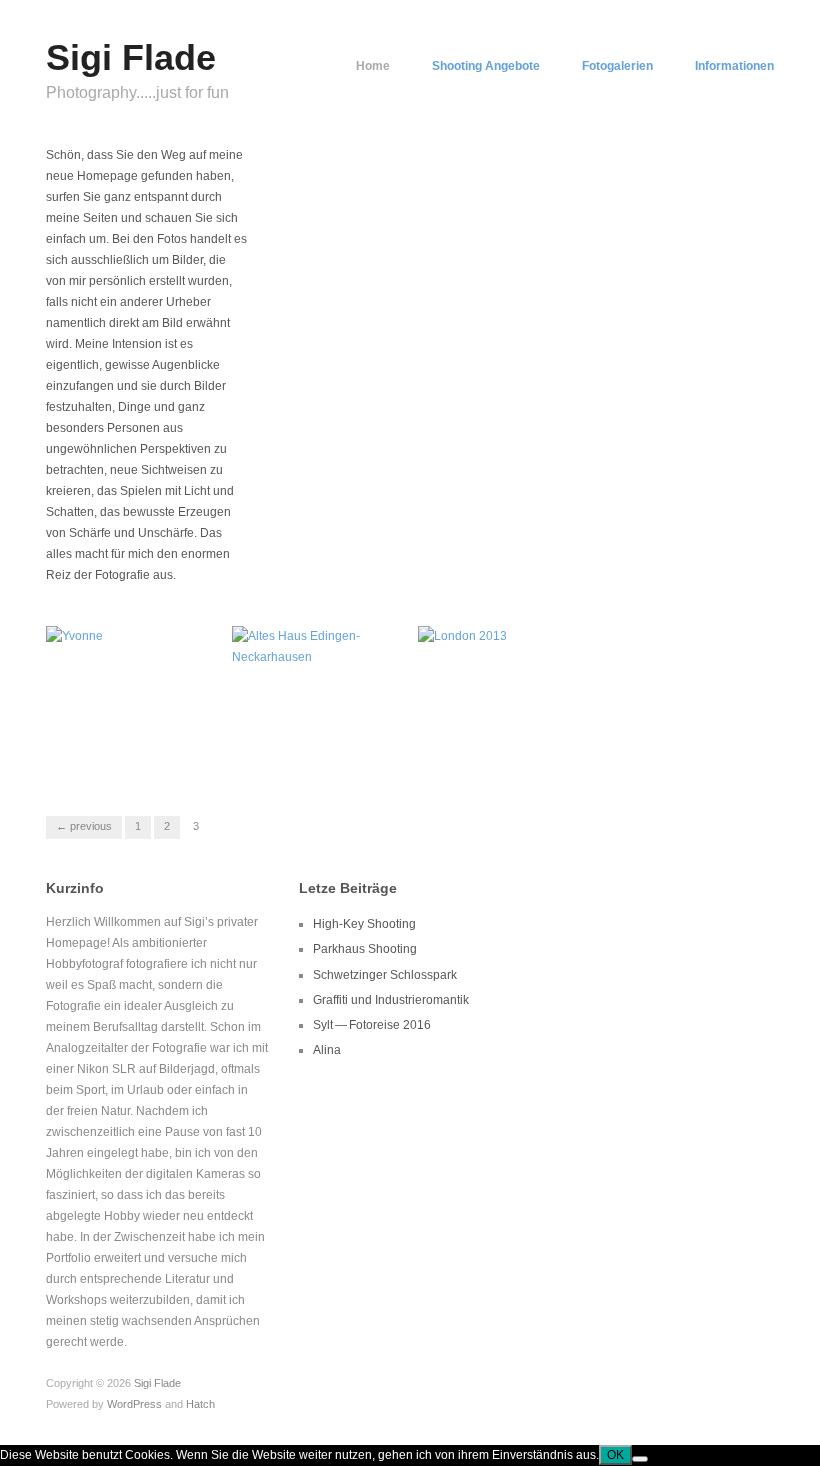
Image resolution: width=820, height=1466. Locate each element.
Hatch (200, 1404)
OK (615, 1455)
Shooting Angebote (486, 66)
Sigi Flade (131, 57)
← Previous (84, 826)
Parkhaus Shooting (365, 949)
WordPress (134, 1404)
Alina (327, 1050)
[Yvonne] (74, 636)
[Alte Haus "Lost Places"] (317, 646)
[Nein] (640, 1459)
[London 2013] (462, 636)
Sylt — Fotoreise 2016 (372, 1025)
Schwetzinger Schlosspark (385, 975)
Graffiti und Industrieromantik (391, 1000)
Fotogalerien (617, 66)
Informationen (734, 66)
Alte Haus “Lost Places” (307, 748)
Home (373, 66)
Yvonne (181, 756)
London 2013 (538, 756)
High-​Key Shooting (364, 924)
